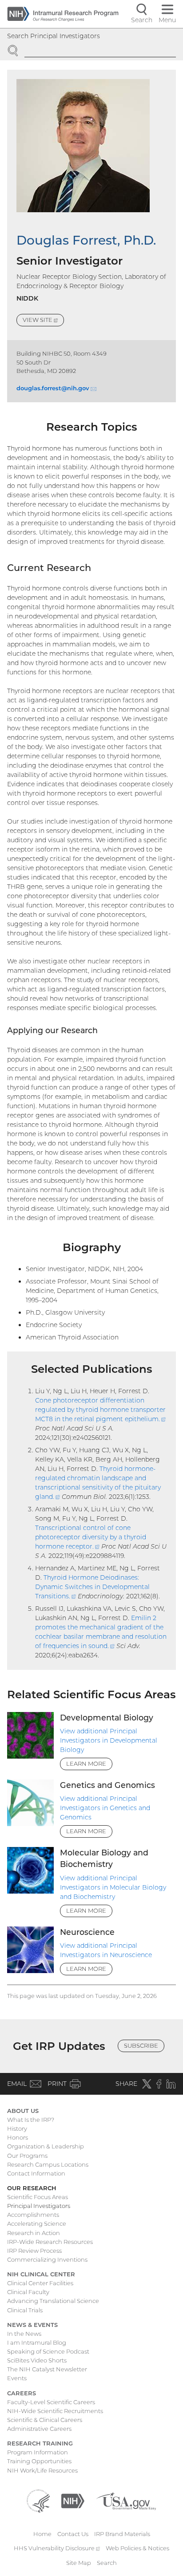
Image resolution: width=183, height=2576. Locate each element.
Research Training (40, 2443)
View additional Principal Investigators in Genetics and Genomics (105, 1808)
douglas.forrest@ (56, 388)
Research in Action (34, 2233)
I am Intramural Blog (37, 2342)
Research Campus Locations (48, 2164)
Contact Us (73, 2534)
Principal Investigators (39, 2206)
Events (17, 2378)
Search (107, 2563)
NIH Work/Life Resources (42, 2470)
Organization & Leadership (46, 2146)
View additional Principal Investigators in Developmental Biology (109, 1740)
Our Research (32, 2188)
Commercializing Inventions (47, 2259)
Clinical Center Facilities (40, 2283)
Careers (22, 2393)
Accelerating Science (37, 2223)
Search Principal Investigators (54, 36)
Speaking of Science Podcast (48, 2351)
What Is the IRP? (31, 2120)
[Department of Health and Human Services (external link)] (38, 2500)
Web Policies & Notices (137, 2548)
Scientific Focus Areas (38, 2197)
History (17, 2128)
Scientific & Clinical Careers (45, 2420)
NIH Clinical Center (41, 2274)
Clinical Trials (25, 2310)
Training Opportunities (39, 2461)
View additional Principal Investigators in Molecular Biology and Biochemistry (113, 1887)
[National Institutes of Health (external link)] (73, 2500)
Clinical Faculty (28, 2292)
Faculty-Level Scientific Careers (51, 2402)
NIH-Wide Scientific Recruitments (55, 2411)
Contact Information (36, 2173)
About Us (23, 2111)
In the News (24, 2334)
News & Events (32, 2325)
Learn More (86, 1764)
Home (42, 2534)
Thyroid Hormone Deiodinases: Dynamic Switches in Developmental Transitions (92, 1587)
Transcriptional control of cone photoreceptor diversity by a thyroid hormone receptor (91, 1537)
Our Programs (27, 2156)
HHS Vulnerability (57, 2548)
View (43, 321)
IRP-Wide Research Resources (50, 2242)
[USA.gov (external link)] (126, 2500)
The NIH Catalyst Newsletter (47, 2369)
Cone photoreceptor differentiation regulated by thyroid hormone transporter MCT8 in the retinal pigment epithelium (100, 1410)
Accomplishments (33, 2215)
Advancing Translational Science (53, 2301)
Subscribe (141, 2045)
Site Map (79, 2563)
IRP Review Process (34, 2251)
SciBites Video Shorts (37, 2360)
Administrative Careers (39, 2429)
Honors (18, 2137)
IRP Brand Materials (122, 2534)
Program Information (38, 2452)
